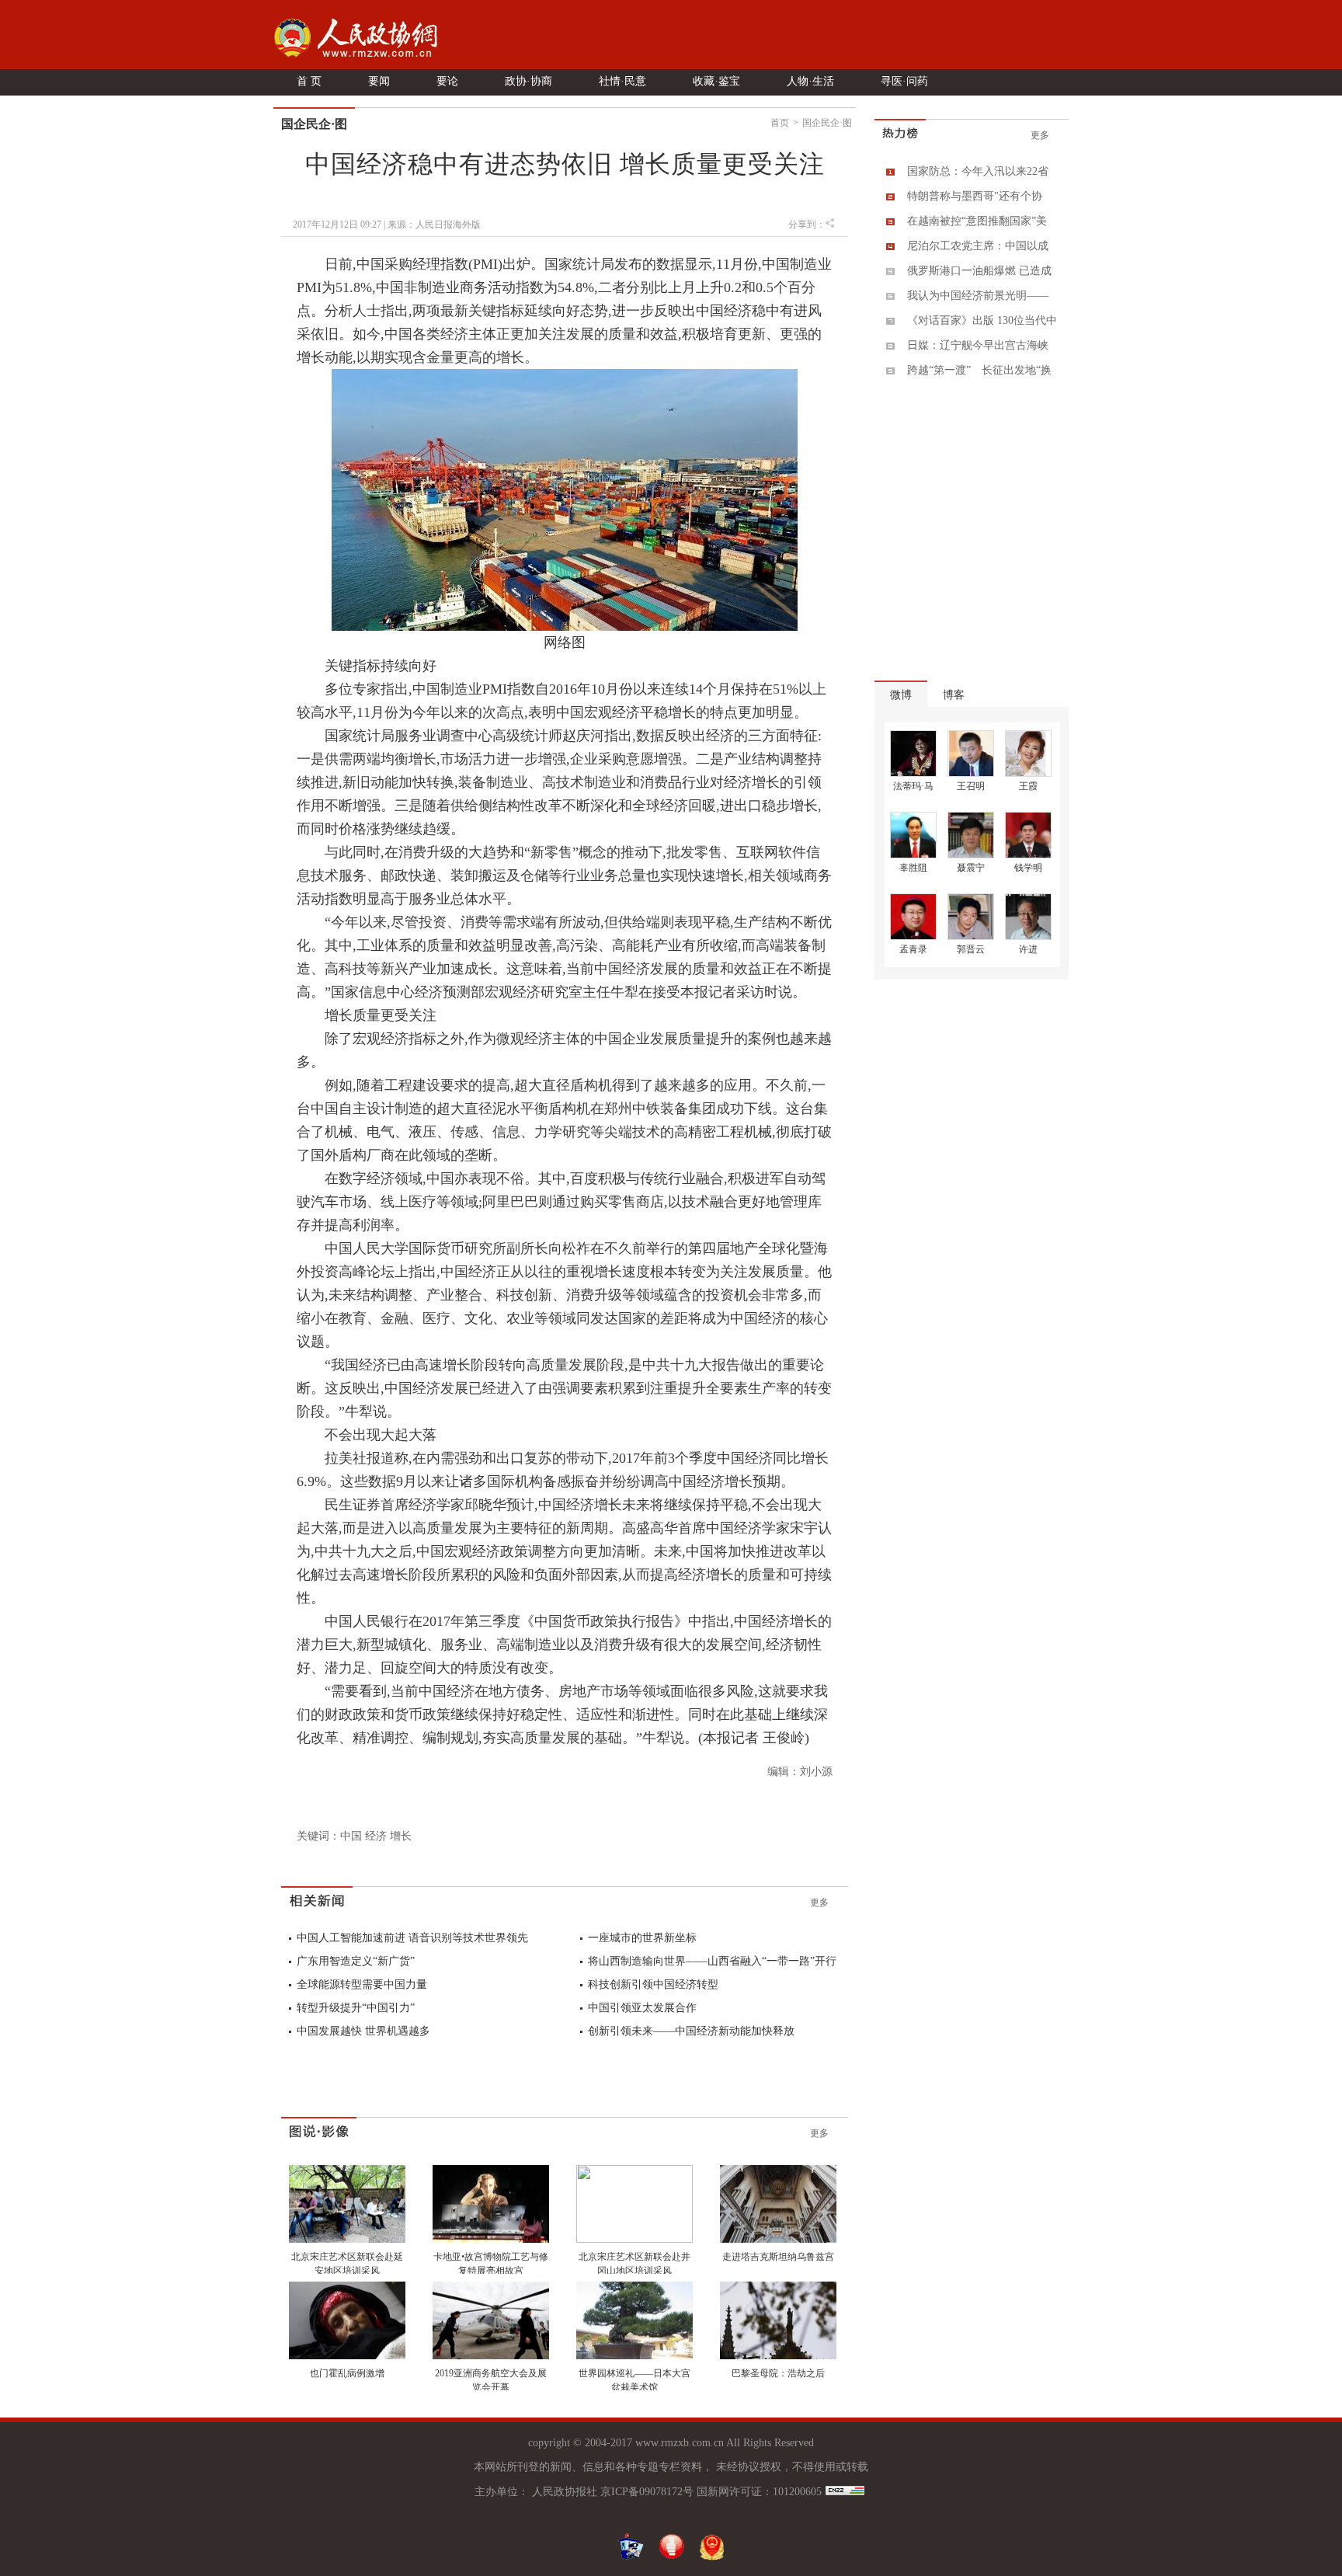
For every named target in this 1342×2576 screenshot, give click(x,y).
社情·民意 (622, 81)
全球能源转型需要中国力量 (362, 1984)
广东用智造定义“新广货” (356, 1961)
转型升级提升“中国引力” (356, 2008)
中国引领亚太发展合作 (642, 2008)
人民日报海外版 (448, 225)
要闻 (379, 81)
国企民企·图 (827, 123)
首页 (780, 123)
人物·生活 (810, 81)
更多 (819, 1902)
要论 (447, 81)
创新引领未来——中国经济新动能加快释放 (691, 2031)
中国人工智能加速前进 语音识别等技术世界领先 (412, 1938)
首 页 (309, 81)
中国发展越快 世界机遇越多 (363, 2031)
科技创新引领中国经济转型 (653, 1984)
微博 (901, 695)
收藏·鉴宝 (716, 81)
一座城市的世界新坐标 (642, 1938)
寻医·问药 (904, 81)
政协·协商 (528, 81)
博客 (954, 695)
